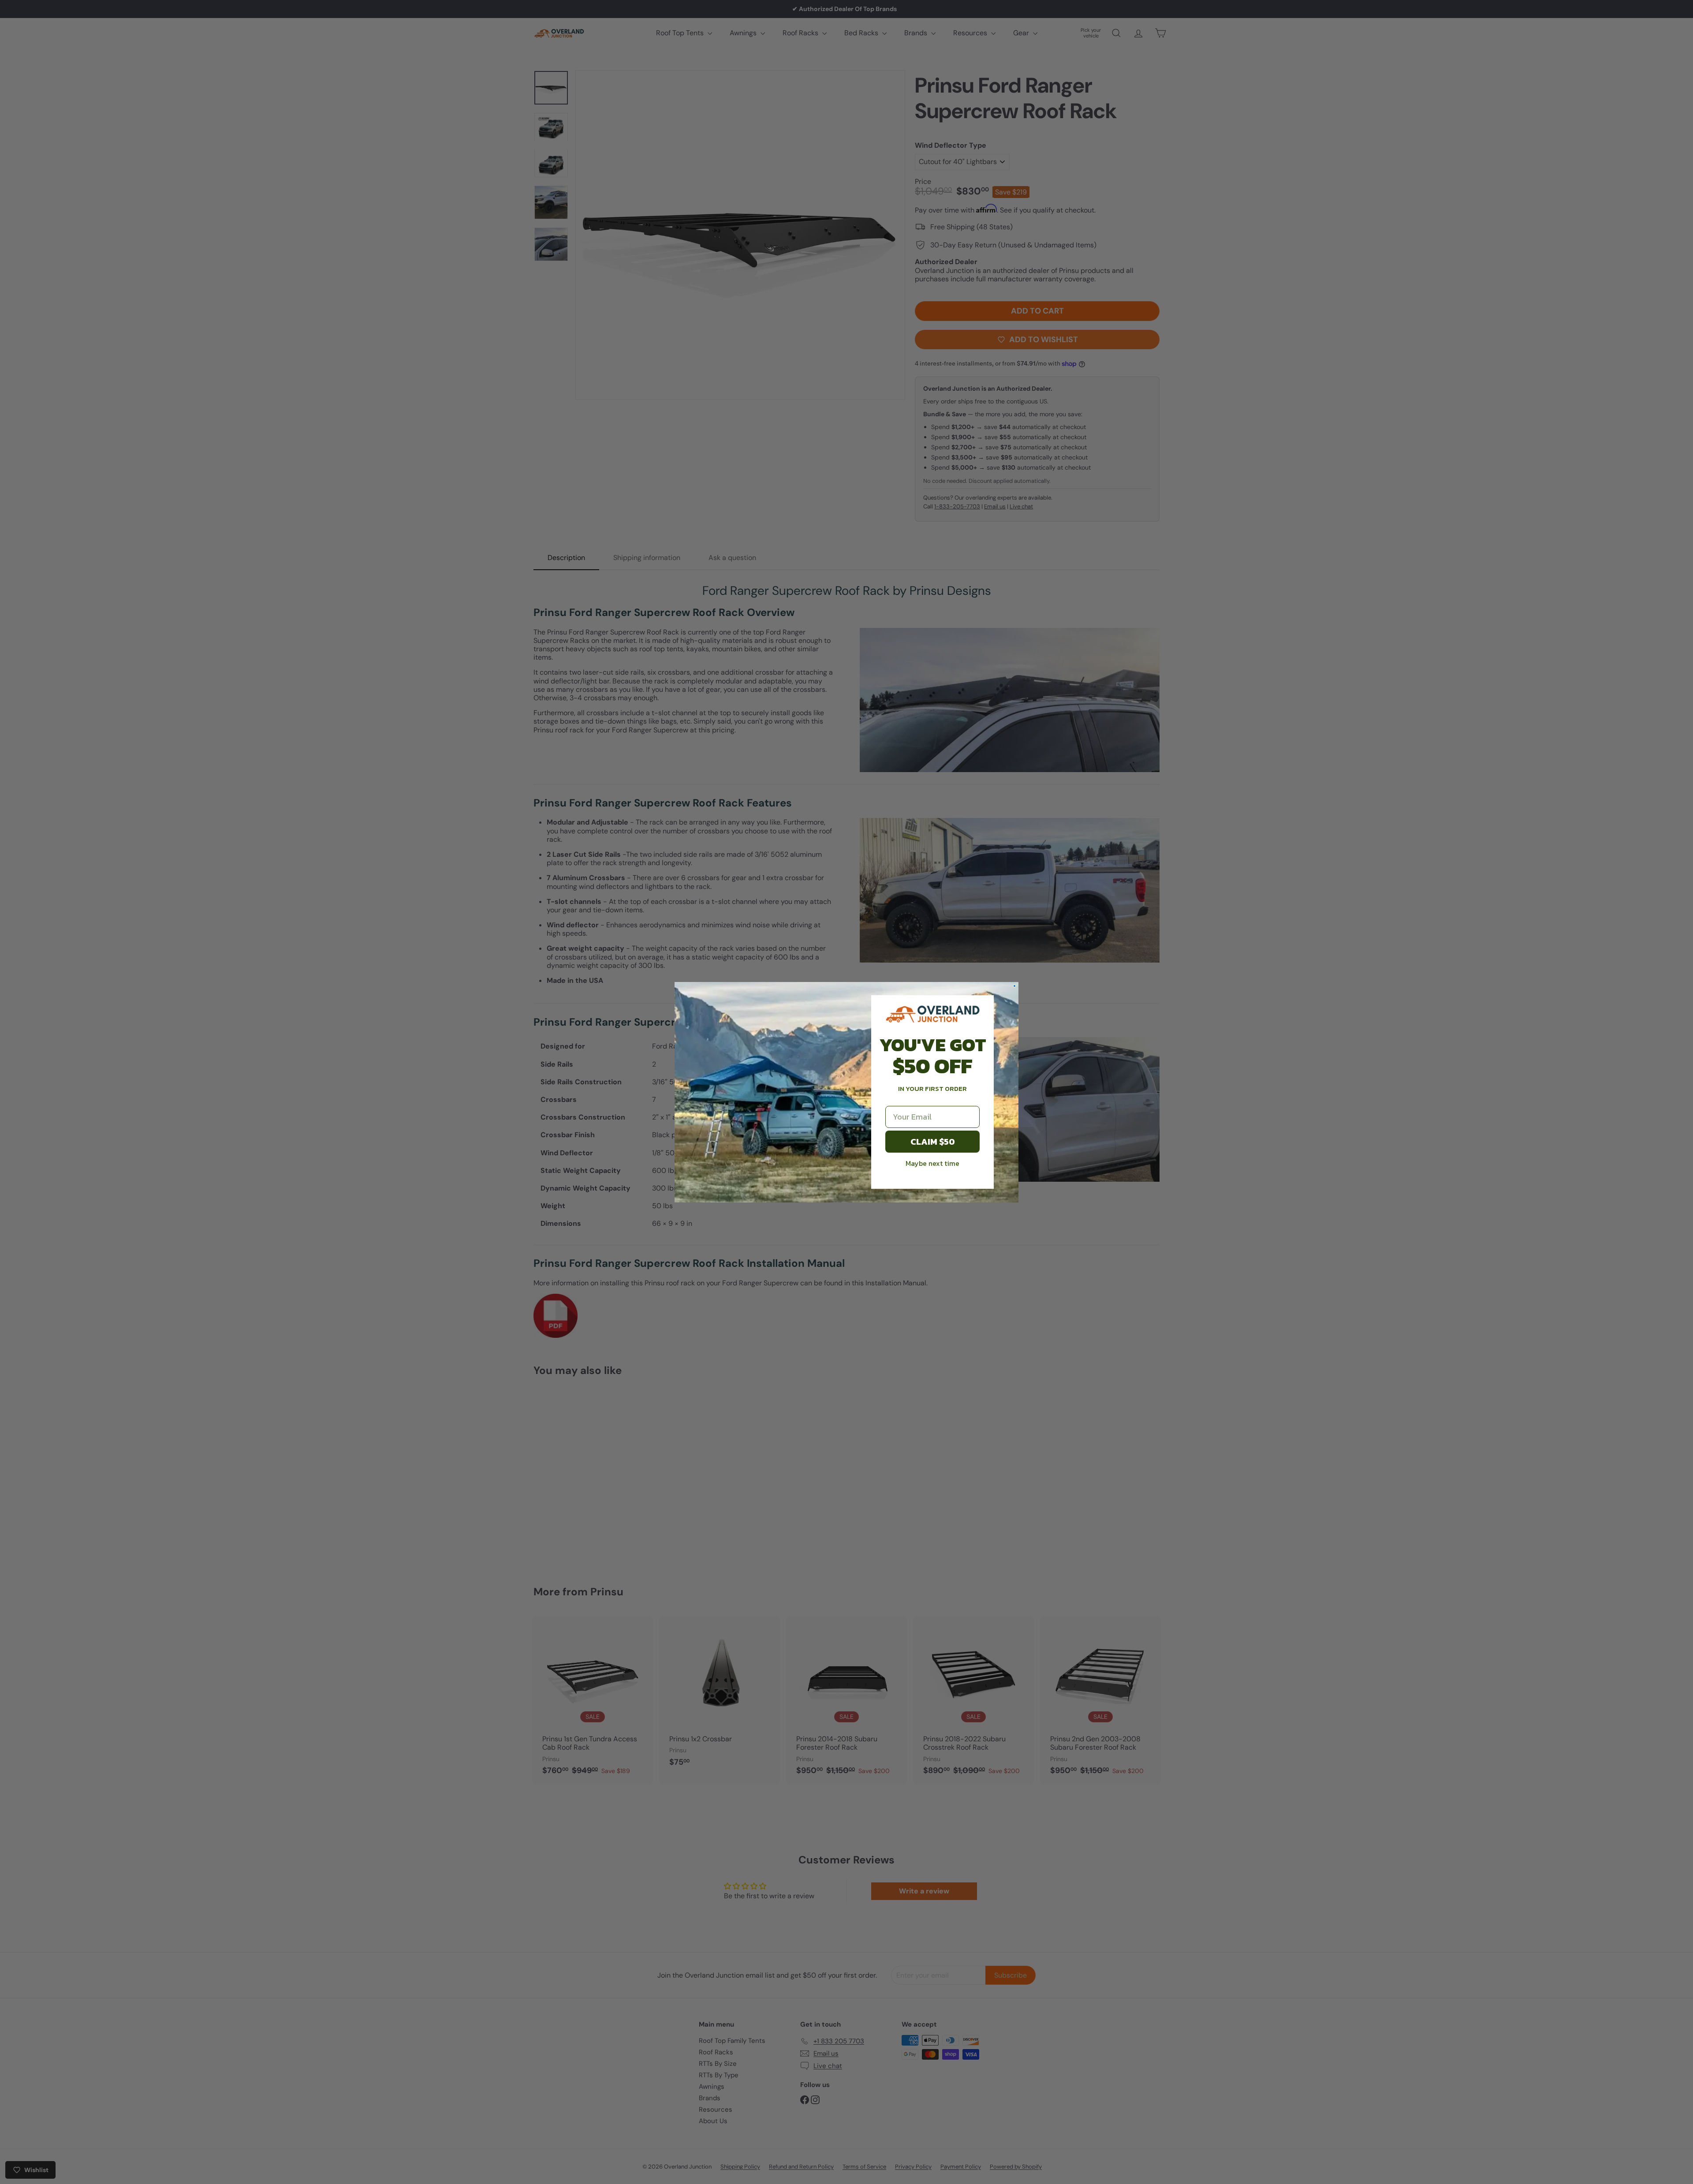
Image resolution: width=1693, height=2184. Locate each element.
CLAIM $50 (933, 1142)
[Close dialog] (1014, 986)
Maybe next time (932, 1163)
